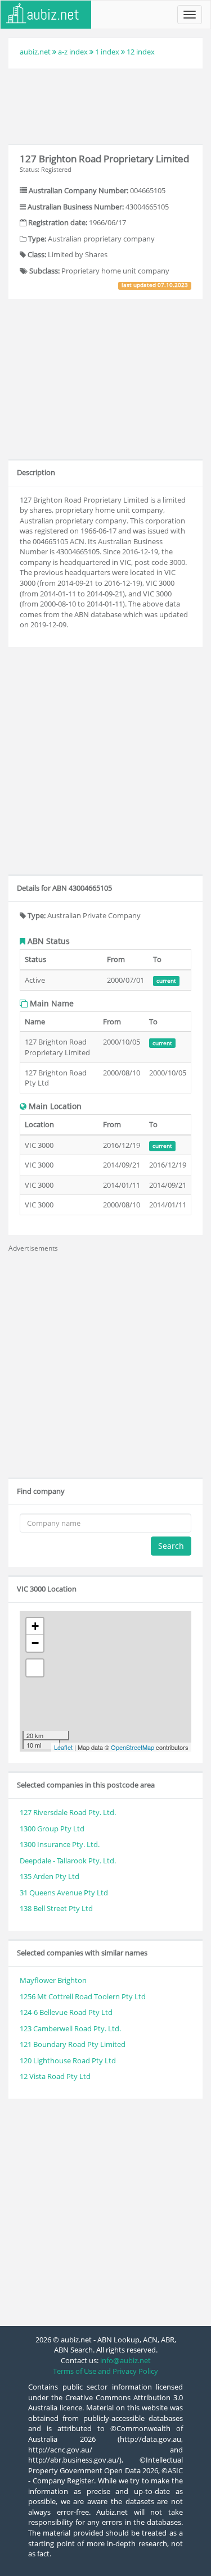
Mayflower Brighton (53, 1980)
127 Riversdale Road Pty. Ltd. (68, 1812)
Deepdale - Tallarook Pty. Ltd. (68, 1861)
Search (171, 1546)
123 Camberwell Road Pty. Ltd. (70, 2028)
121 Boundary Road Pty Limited (73, 2044)
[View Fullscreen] (35, 1668)
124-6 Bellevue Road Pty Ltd (66, 2012)
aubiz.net (35, 52)
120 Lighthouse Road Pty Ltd (68, 2060)
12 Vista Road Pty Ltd (55, 2076)
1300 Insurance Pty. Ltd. (60, 1844)
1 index (107, 52)
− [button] (35, 1643)
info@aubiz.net (125, 2360)
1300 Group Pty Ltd (52, 1829)
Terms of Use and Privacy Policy (105, 2371)
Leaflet (63, 1747)
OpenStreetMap (133, 1747)
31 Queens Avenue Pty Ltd (64, 1893)
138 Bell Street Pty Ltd (56, 1908)
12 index (141, 52)
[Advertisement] (106, 105)
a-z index (73, 52)
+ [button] (35, 1626)
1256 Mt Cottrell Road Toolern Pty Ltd (83, 1996)
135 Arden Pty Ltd (50, 1876)
